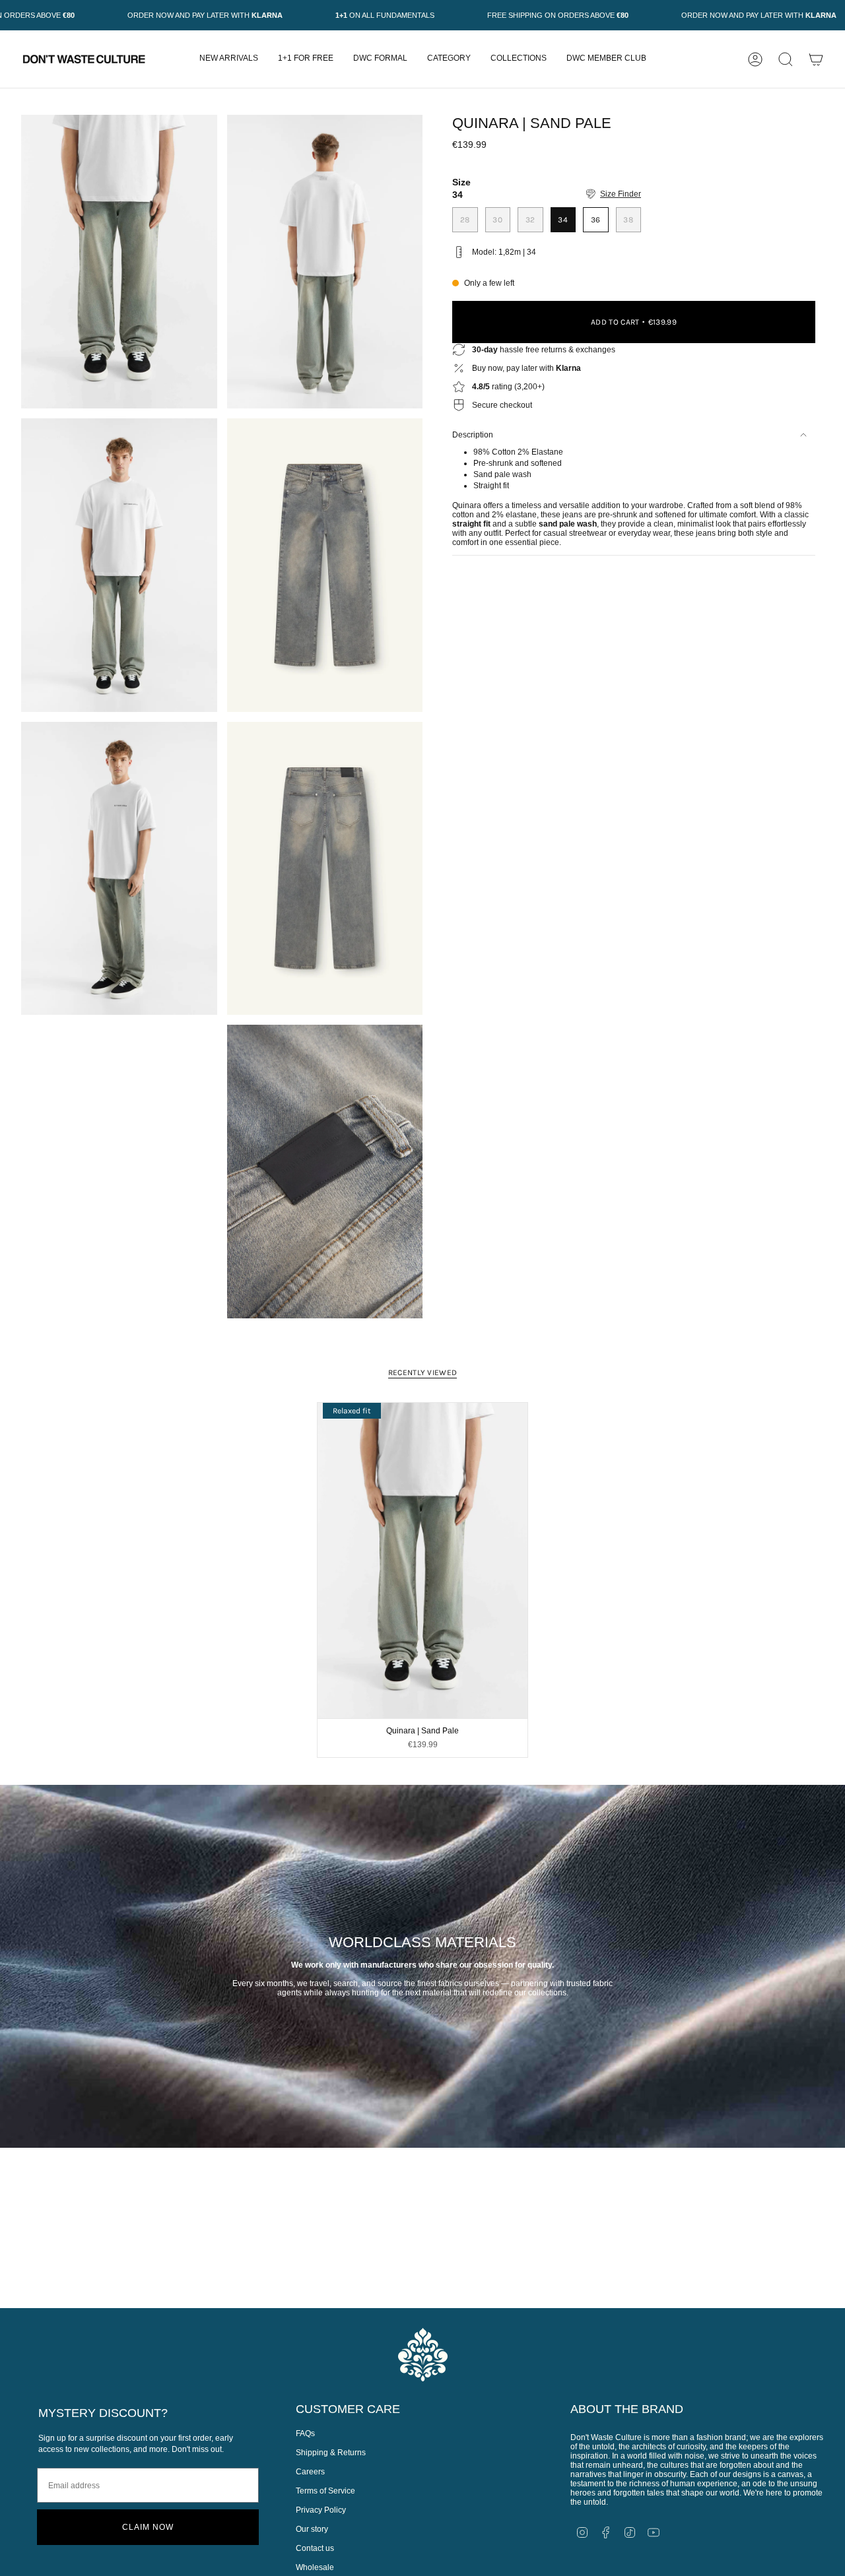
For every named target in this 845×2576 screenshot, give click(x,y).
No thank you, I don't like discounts (570, 1429)
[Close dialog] (7, 7)
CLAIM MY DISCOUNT (570, 1392)
